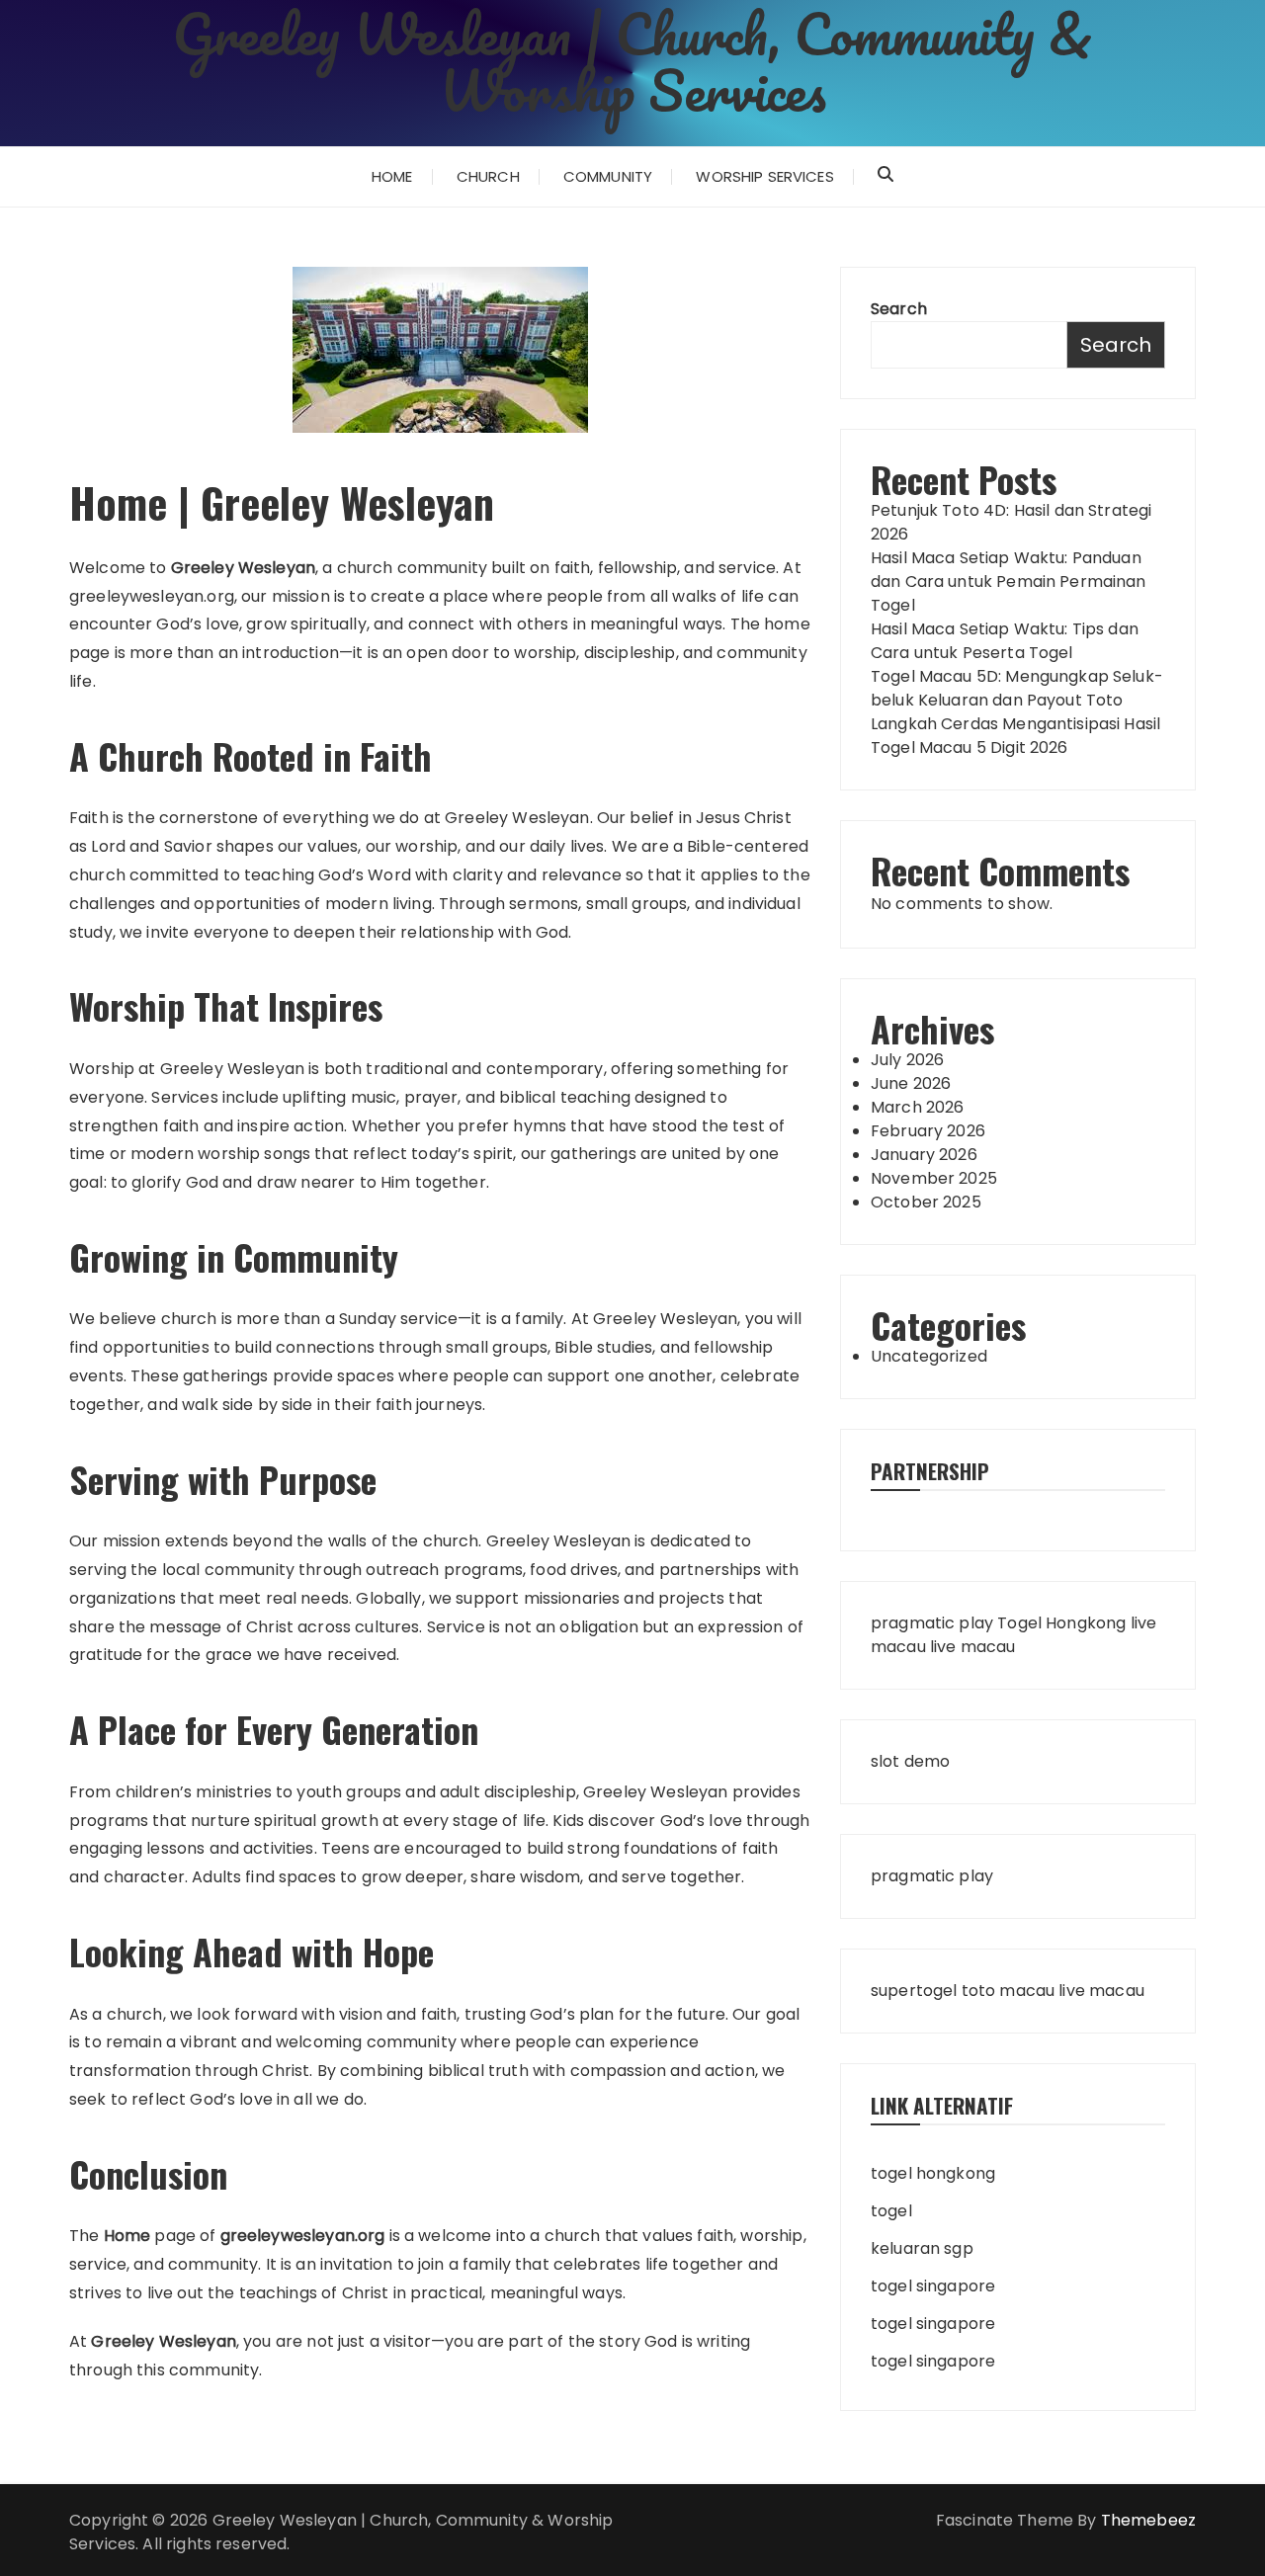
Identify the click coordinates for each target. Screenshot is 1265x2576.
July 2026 (907, 1060)
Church (488, 176)
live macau (973, 1647)
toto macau (1009, 1991)
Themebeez (1148, 2520)
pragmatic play (932, 1623)
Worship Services (764, 176)
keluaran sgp (922, 2248)
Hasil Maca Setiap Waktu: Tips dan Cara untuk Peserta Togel (1005, 641)
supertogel (914, 1991)
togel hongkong (933, 2173)
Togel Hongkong (1061, 1623)
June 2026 (911, 1083)
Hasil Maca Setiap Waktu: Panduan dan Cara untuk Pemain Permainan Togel (1009, 582)
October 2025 (926, 1202)
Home (392, 176)
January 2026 (924, 1155)
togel (891, 2211)
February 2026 (928, 1131)
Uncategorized (929, 1356)
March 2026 (918, 1107)
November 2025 (934, 1178)
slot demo (910, 1761)
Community (608, 176)
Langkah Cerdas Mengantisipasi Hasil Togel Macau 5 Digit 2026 (1015, 736)
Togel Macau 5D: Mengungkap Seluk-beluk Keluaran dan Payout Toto (1017, 688)
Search (899, 309)
